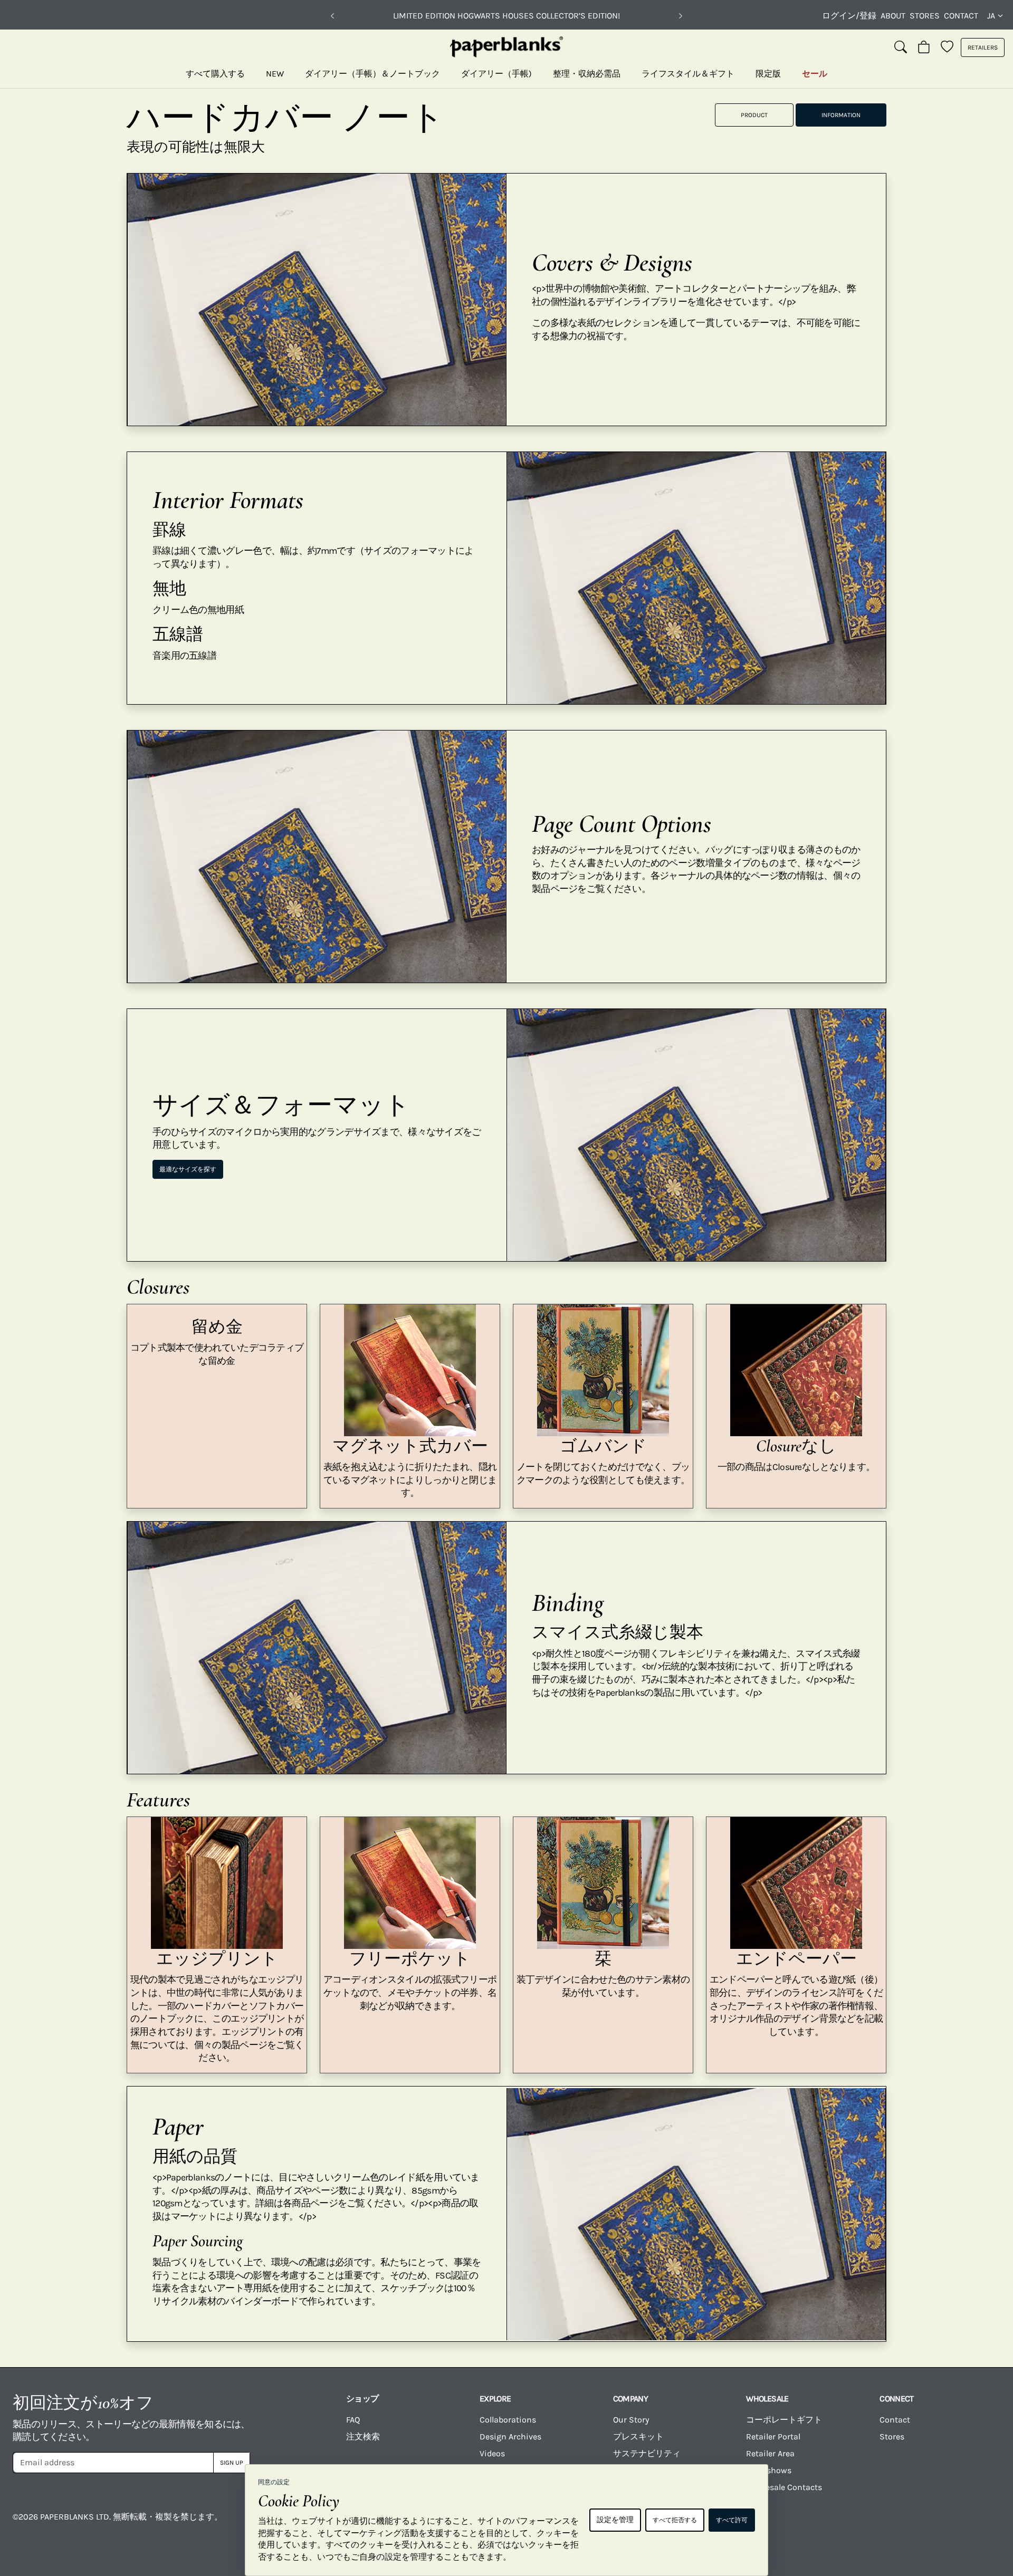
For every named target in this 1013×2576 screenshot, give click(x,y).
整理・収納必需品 (587, 74)
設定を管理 (615, 2520)
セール (815, 74)
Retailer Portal (773, 2436)
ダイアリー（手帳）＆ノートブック (372, 74)
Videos (492, 2453)
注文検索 (363, 2436)
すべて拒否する (675, 2520)
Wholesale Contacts (784, 2487)
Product (754, 115)
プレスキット (638, 2436)
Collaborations (508, 2420)
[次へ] (681, 16)
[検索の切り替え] (901, 47)
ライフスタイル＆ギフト (688, 74)
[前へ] (332, 16)
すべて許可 (732, 2520)
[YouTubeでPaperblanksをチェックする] (813, 2524)
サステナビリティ (647, 2453)
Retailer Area (770, 2453)
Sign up (232, 2463)
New (275, 74)
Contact (961, 16)
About (893, 16)
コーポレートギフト (784, 2420)
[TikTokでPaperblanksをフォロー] (867, 2524)
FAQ (353, 2420)
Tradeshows (769, 2470)
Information (841, 115)
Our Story (631, 2420)
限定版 (768, 74)
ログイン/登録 (849, 16)
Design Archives (510, 2436)
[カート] (924, 47)
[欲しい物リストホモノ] (947, 47)
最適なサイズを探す (188, 1169)
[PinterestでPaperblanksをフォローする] (977, 2524)
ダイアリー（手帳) (496, 74)
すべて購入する (215, 74)
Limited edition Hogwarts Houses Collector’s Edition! (506, 16)
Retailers (983, 47)
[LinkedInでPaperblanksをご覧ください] (922, 2524)
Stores (925, 16)
